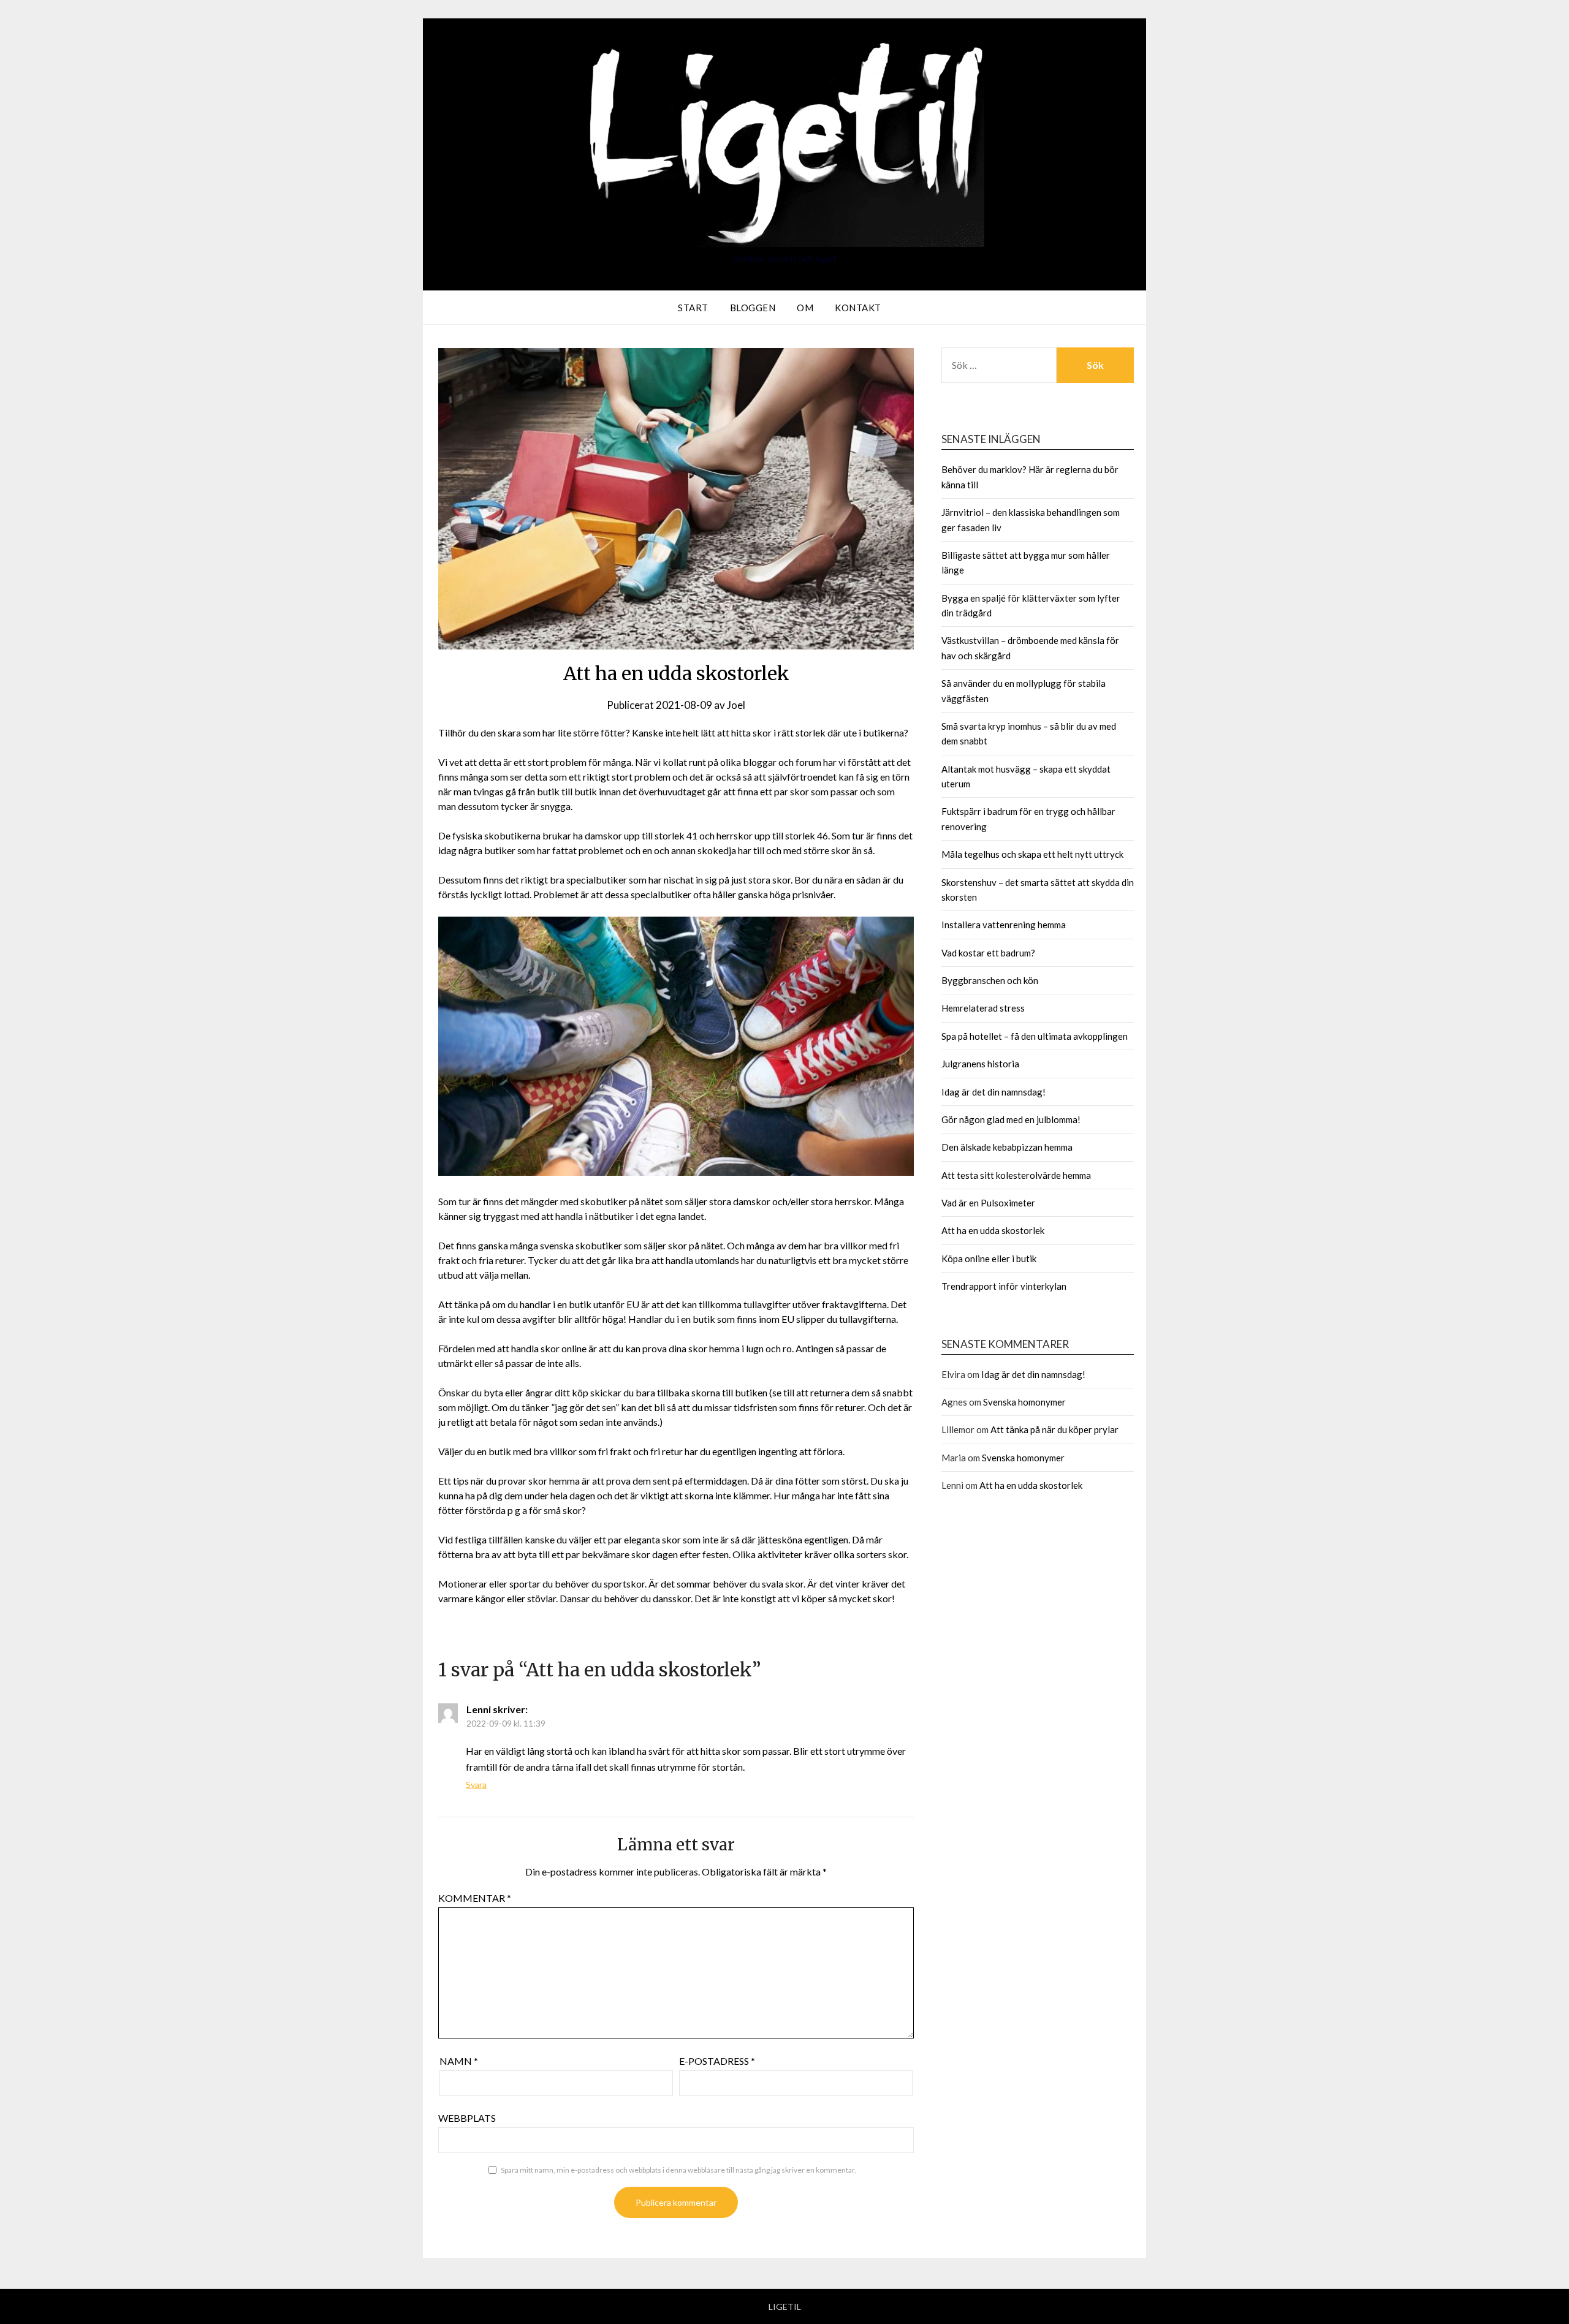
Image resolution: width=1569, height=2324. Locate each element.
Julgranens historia (980, 1064)
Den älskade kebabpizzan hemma (1007, 1147)
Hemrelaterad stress (983, 1008)
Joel (736, 705)
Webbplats (467, 2118)
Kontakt (858, 308)
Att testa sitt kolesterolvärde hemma (1016, 1175)
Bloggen (753, 308)
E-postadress (717, 2061)
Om (805, 308)
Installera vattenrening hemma (1004, 925)
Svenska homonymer (1024, 1402)
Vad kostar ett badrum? (988, 953)
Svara (476, 1785)
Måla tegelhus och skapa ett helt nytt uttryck (1032, 854)
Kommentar (475, 1898)
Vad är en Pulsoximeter (988, 1203)
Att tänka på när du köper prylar (1054, 1429)
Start (693, 308)
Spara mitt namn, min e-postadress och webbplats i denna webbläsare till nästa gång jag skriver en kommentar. (678, 2170)
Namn (459, 2061)
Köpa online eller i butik (989, 1259)
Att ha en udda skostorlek (993, 1230)
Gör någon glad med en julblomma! (1011, 1119)
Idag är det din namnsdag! (993, 1092)
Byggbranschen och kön (990, 980)
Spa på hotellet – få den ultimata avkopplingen (1035, 1036)
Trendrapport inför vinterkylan (1004, 1286)
